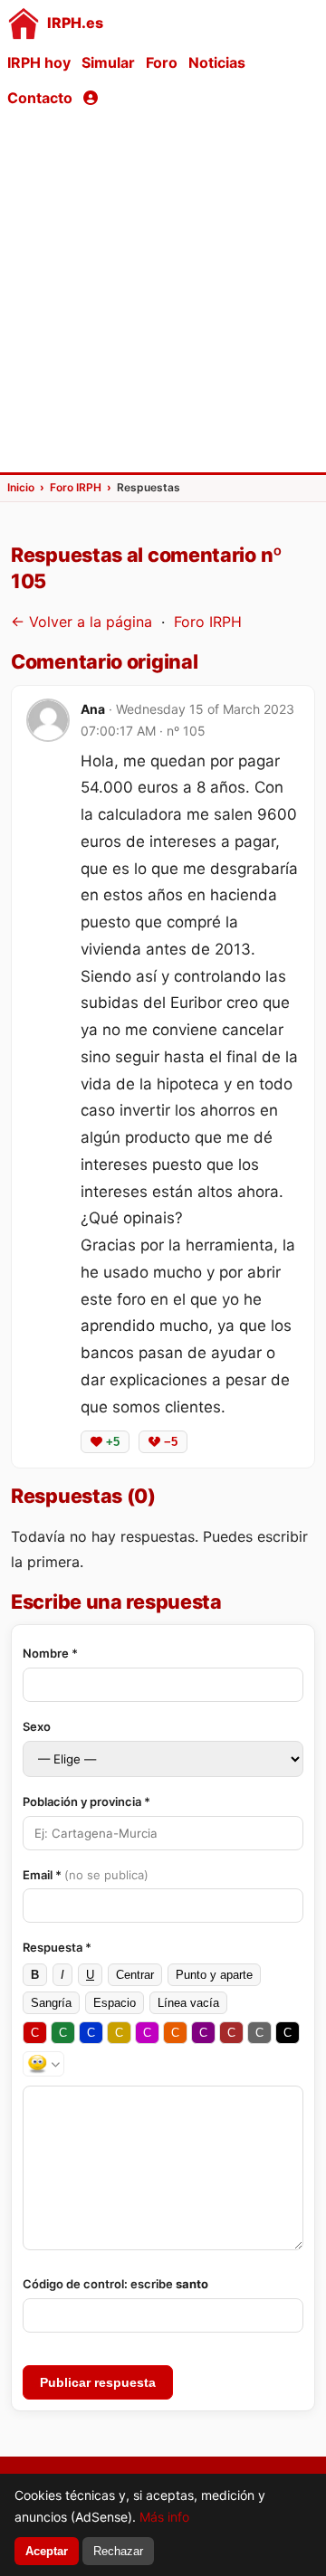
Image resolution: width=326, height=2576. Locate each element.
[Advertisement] (163, 293)
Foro (162, 62)
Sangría (51, 2003)
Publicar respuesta (98, 2382)
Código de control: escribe (115, 2284)
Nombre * (50, 1653)
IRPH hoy (39, 62)
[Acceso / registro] (91, 98)
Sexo (37, 1726)
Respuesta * (57, 1947)
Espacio (115, 2003)
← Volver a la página (81, 622)
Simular (108, 62)
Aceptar (47, 2551)
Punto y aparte (214, 1975)
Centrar (135, 1975)
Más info (164, 2517)
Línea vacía (188, 2003)
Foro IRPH (208, 622)
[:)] (43, 2064)
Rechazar (118, 2551)
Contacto (40, 98)
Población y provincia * (86, 1801)
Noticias (217, 62)
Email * (86, 1875)
